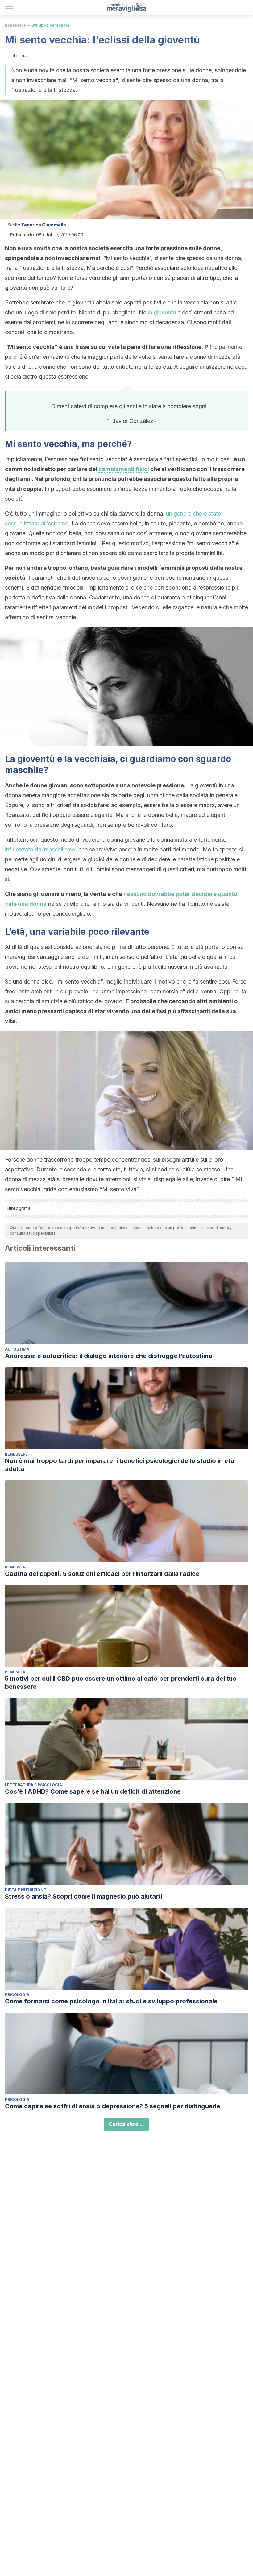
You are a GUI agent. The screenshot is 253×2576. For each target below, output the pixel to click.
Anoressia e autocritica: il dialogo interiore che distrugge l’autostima (109, 1356)
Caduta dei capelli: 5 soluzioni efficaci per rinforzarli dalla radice (102, 1574)
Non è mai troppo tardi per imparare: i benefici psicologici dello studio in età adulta (120, 1465)
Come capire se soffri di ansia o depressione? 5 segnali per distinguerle (113, 2106)
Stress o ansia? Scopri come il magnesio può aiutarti (84, 1896)
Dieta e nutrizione (25, 1890)
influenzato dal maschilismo (40, 849)
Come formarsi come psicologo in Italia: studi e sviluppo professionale (111, 2001)
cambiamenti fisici (124, 469)
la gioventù (161, 312)
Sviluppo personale (50, 25)
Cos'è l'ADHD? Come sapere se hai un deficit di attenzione (93, 1791)
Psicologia (17, 1995)
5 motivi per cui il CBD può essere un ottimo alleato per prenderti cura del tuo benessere (121, 1683)
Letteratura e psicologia (33, 1785)
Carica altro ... (126, 2124)
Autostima (17, 1349)
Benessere (15, 25)
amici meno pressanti (34, 1011)
